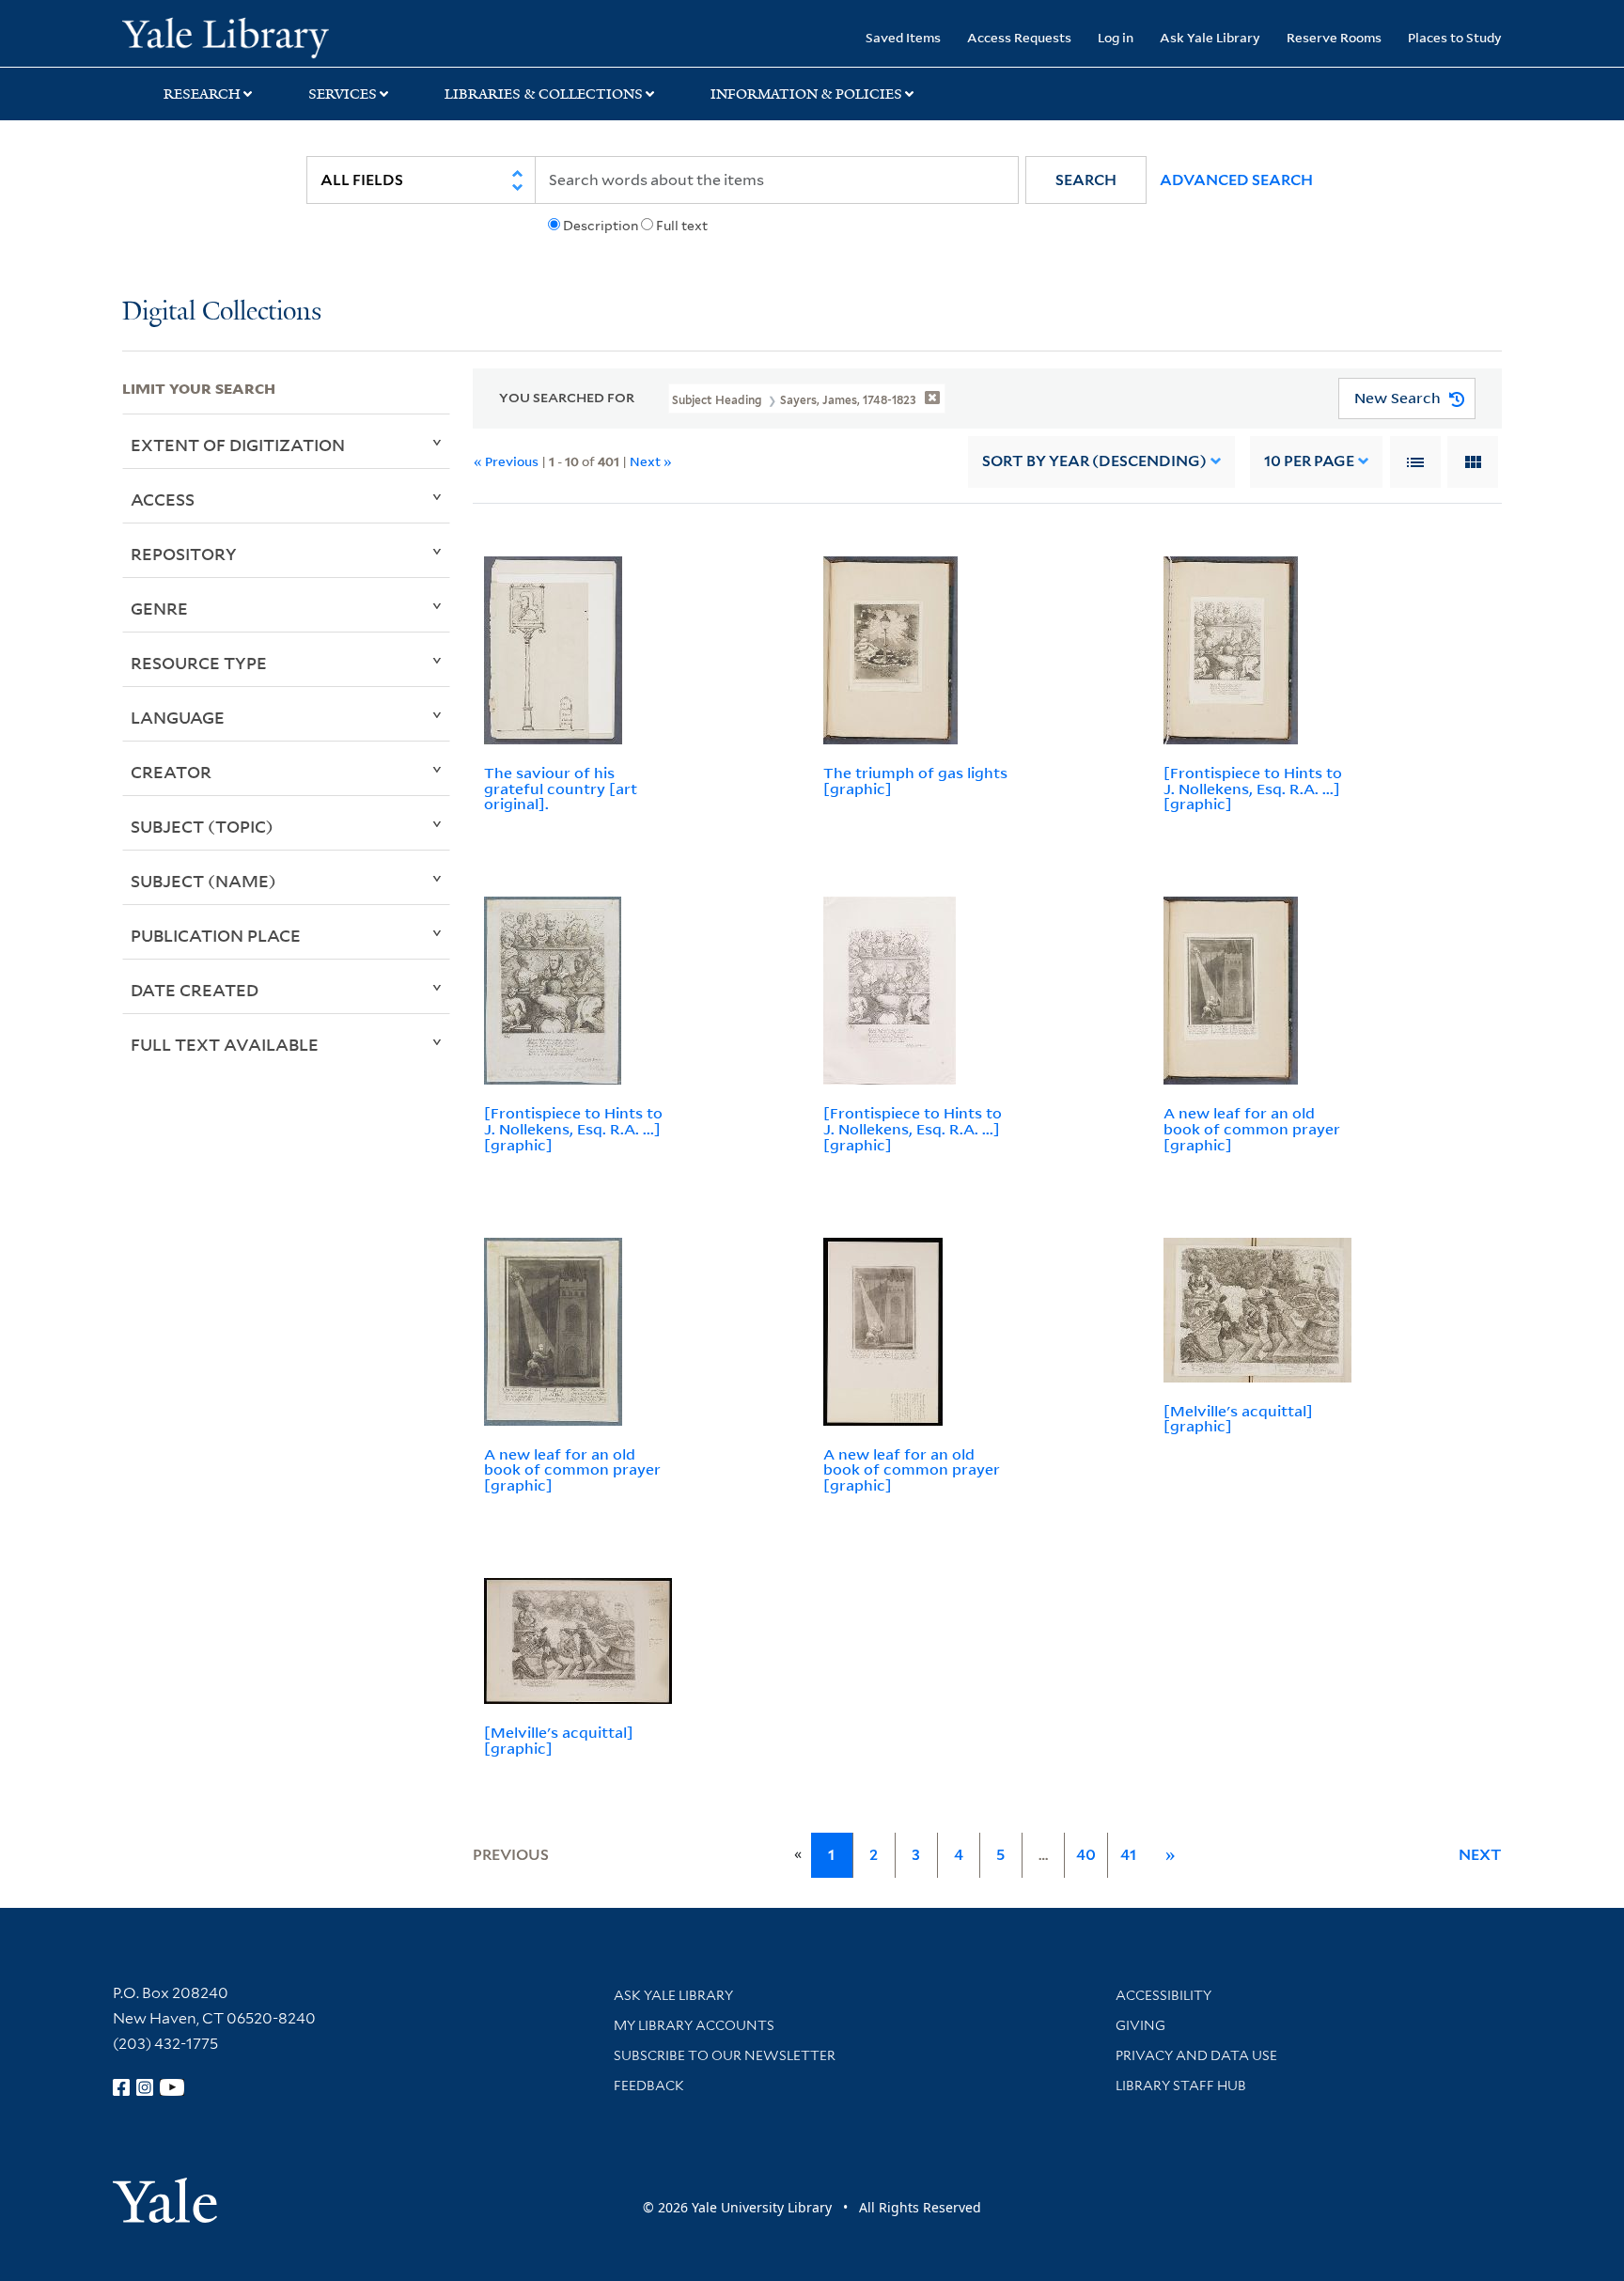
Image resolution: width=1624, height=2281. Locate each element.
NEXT (1480, 1855)
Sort (1094, 461)
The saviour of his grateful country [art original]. (561, 789)
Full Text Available (225, 1044)
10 (1309, 461)
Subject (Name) (203, 881)
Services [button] (343, 94)
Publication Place (216, 935)
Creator (171, 772)
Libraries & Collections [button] (544, 94)
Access (163, 499)
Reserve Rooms (1334, 37)
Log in (1116, 37)
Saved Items (903, 37)
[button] (1086, 180)
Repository (184, 554)
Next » (651, 461)
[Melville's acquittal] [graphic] (1238, 1419)
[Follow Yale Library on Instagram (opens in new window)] (145, 2087)
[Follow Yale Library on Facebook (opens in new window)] (121, 2087)
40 (1086, 1855)
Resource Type (199, 663)
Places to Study (1455, 37)
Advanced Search (1236, 180)
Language (178, 717)
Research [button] (202, 94)
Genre (159, 608)
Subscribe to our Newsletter (725, 2055)
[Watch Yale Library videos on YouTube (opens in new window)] (172, 2087)
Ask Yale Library (1210, 37)
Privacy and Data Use (1196, 2055)
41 (1128, 1855)
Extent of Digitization (238, 445)
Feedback (649, 2086)
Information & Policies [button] (806, 94)
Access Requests (1019, 37)
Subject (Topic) (202, 826)
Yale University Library (226, 36)
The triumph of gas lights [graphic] (915, 781)
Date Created (195, 990)
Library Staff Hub (1181, 2086)
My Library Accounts (694, 2025)
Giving (1140, 2025)
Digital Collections (222, 312)
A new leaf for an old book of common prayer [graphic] (1252, 1129)
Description (601, 226)
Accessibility (1163, 1995)
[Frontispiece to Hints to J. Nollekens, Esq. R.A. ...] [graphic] (1253, 789)
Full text (682, 226)
